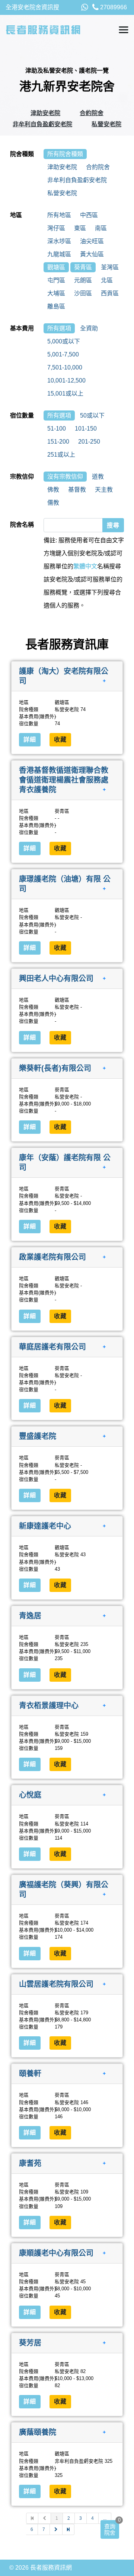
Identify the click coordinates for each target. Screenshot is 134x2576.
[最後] (68, 2529)
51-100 (57, 429)
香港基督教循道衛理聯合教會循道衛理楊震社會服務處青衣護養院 (64, 780)
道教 (98, 477)
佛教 (53, 490)
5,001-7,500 (63, 354)
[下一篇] (56, 2529)
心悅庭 (30, 1795)
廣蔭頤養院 (38, 2432)
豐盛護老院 (38, 1436)
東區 (80, 228)
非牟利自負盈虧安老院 (42, 124)
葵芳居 (30, 2342)
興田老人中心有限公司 (56, 978)
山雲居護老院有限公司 (56, 1984)
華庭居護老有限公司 (52, 1346)
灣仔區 (56, 228)
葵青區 (83, 267)
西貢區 (110, 293)
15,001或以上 (65, 394)
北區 (107, 280)
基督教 (77, 490)
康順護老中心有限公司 (56, 2253)
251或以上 (61, 455)
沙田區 (83, 293)
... (105, 2518)
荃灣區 (110, 267)
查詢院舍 (110, 2529)
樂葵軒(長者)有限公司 (55, 1068)
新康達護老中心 (45, 1526)
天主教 (104, 490)
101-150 (86, 429)
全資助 (89, 328)
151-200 (58, 442)
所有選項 (59, 328)
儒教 (53, 503)
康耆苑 (30, 2163)
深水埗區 (59, 241)
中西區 (89, 215)
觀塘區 (56, 267)
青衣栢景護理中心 (49, 1705)
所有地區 (59, 215)
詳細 (30, 740)
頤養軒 (30, 2074)
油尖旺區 (92, 241)
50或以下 (92, 415)
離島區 (56, 306)
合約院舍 (92, 113)
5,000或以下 (64, 341)
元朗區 (83, 280)
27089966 (113, 7)
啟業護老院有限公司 (52, 1257)
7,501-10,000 (65, 367)
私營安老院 (106, 124)
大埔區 (56, 293)
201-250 (89, 442)
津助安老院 (45, 113)
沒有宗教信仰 (65, 477)
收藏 (60, 740)
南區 (101, 228)
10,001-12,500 (66, 380)
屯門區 (56, 280)
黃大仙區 (92, 254)
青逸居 (30, 1616)
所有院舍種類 (65, 154)
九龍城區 (59, 254)
